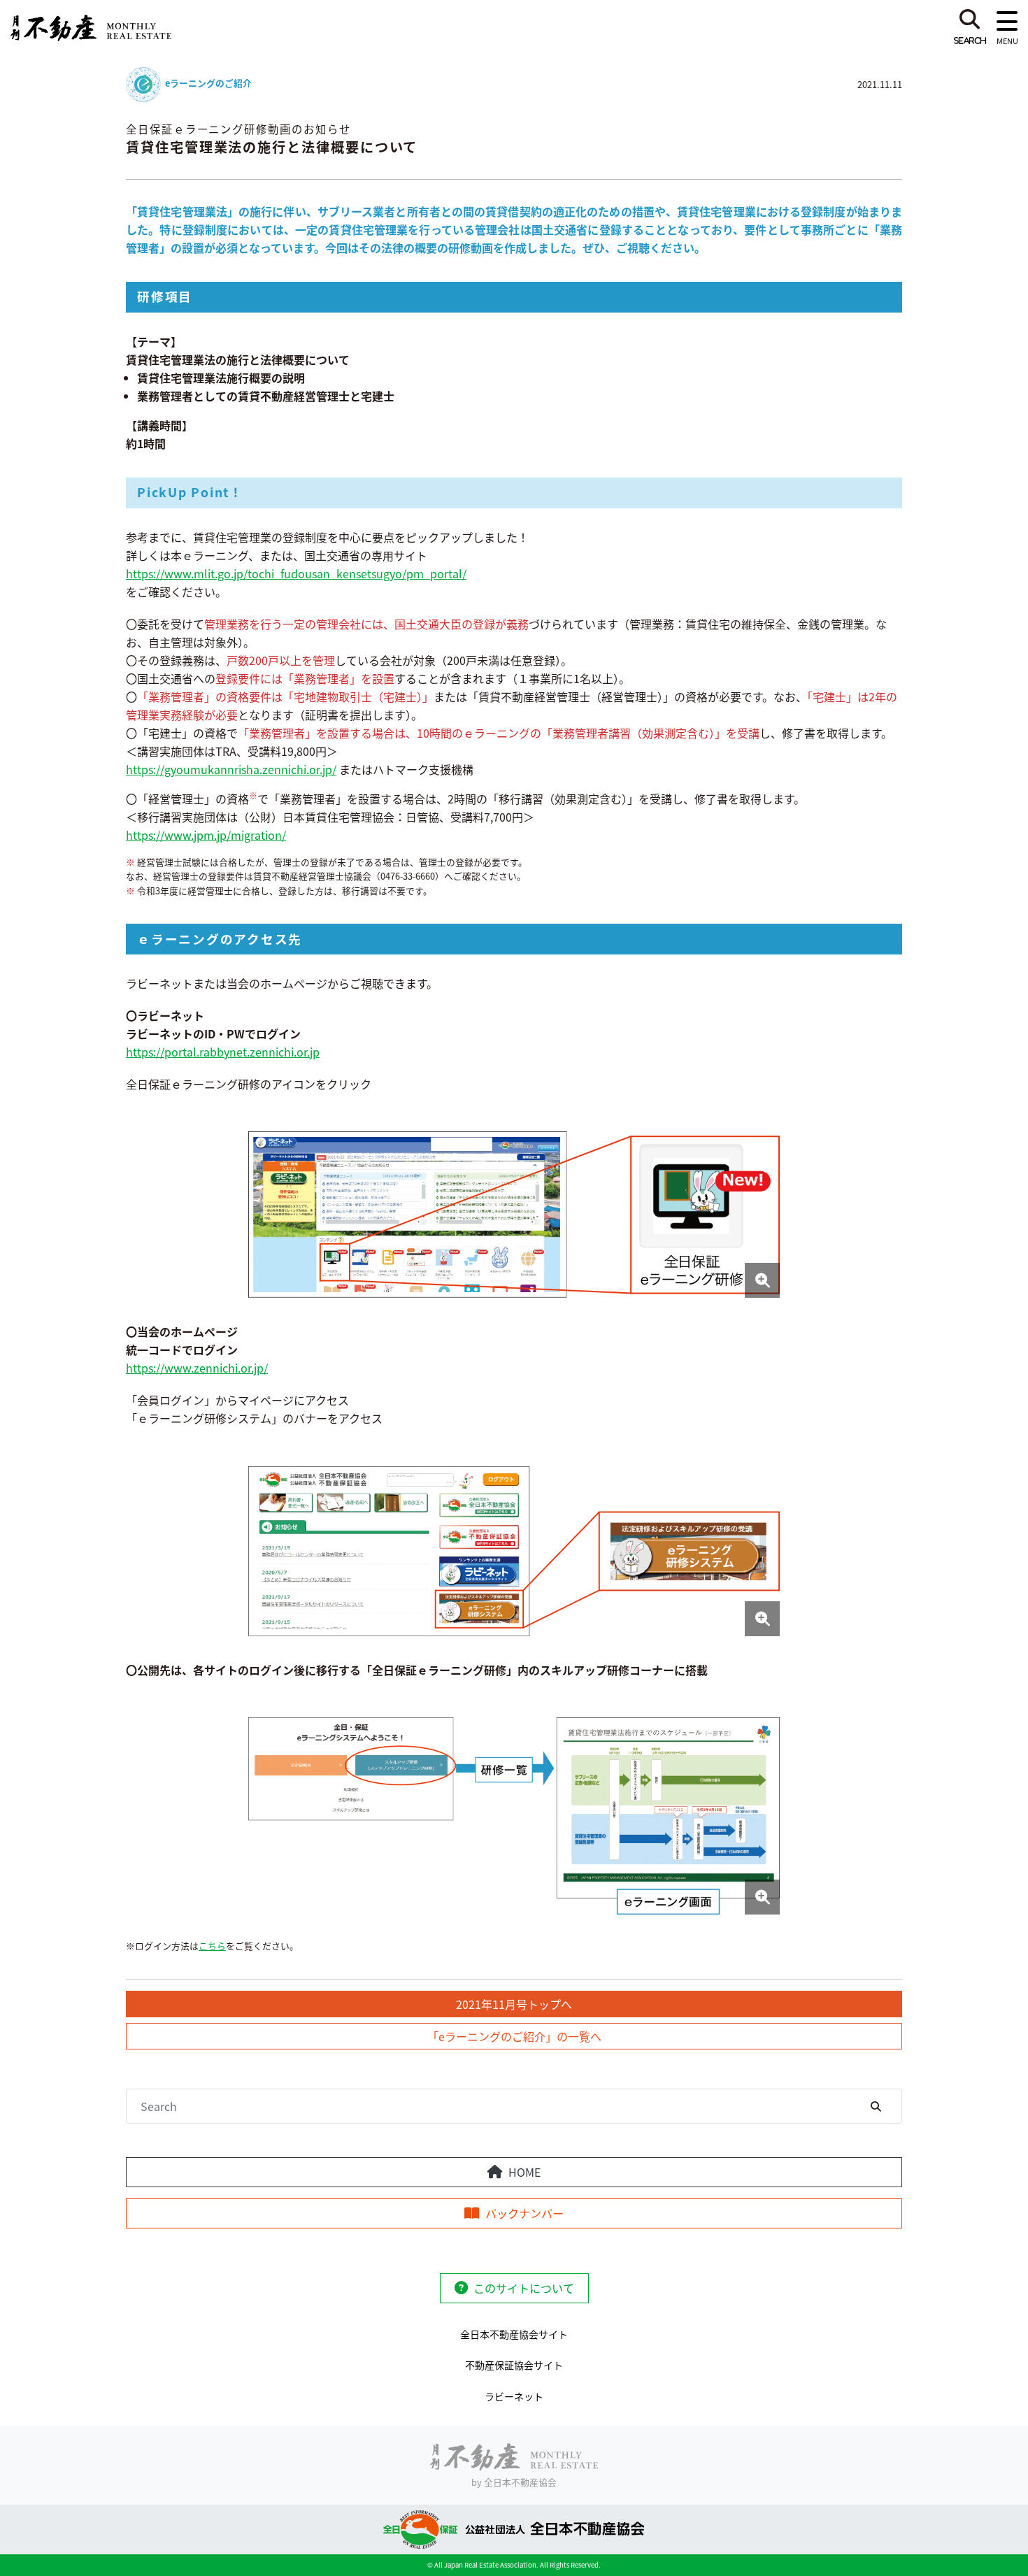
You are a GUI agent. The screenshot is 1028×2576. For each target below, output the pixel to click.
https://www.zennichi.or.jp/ (197, 1368)
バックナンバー (524, 2213)
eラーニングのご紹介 (208, 83)
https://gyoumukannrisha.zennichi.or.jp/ (231, 769)
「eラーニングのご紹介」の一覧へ (514, 2036)
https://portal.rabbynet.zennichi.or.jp (223, 1052)
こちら (212, 1946)
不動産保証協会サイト (514, 2365)
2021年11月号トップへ (514, 2004)
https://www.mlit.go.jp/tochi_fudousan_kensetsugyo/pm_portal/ (296, 573)
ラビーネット (514, 2396)
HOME (524, 2172)
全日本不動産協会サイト (514, 2334)
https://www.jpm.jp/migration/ (206, 835)
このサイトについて (524, 2288)
